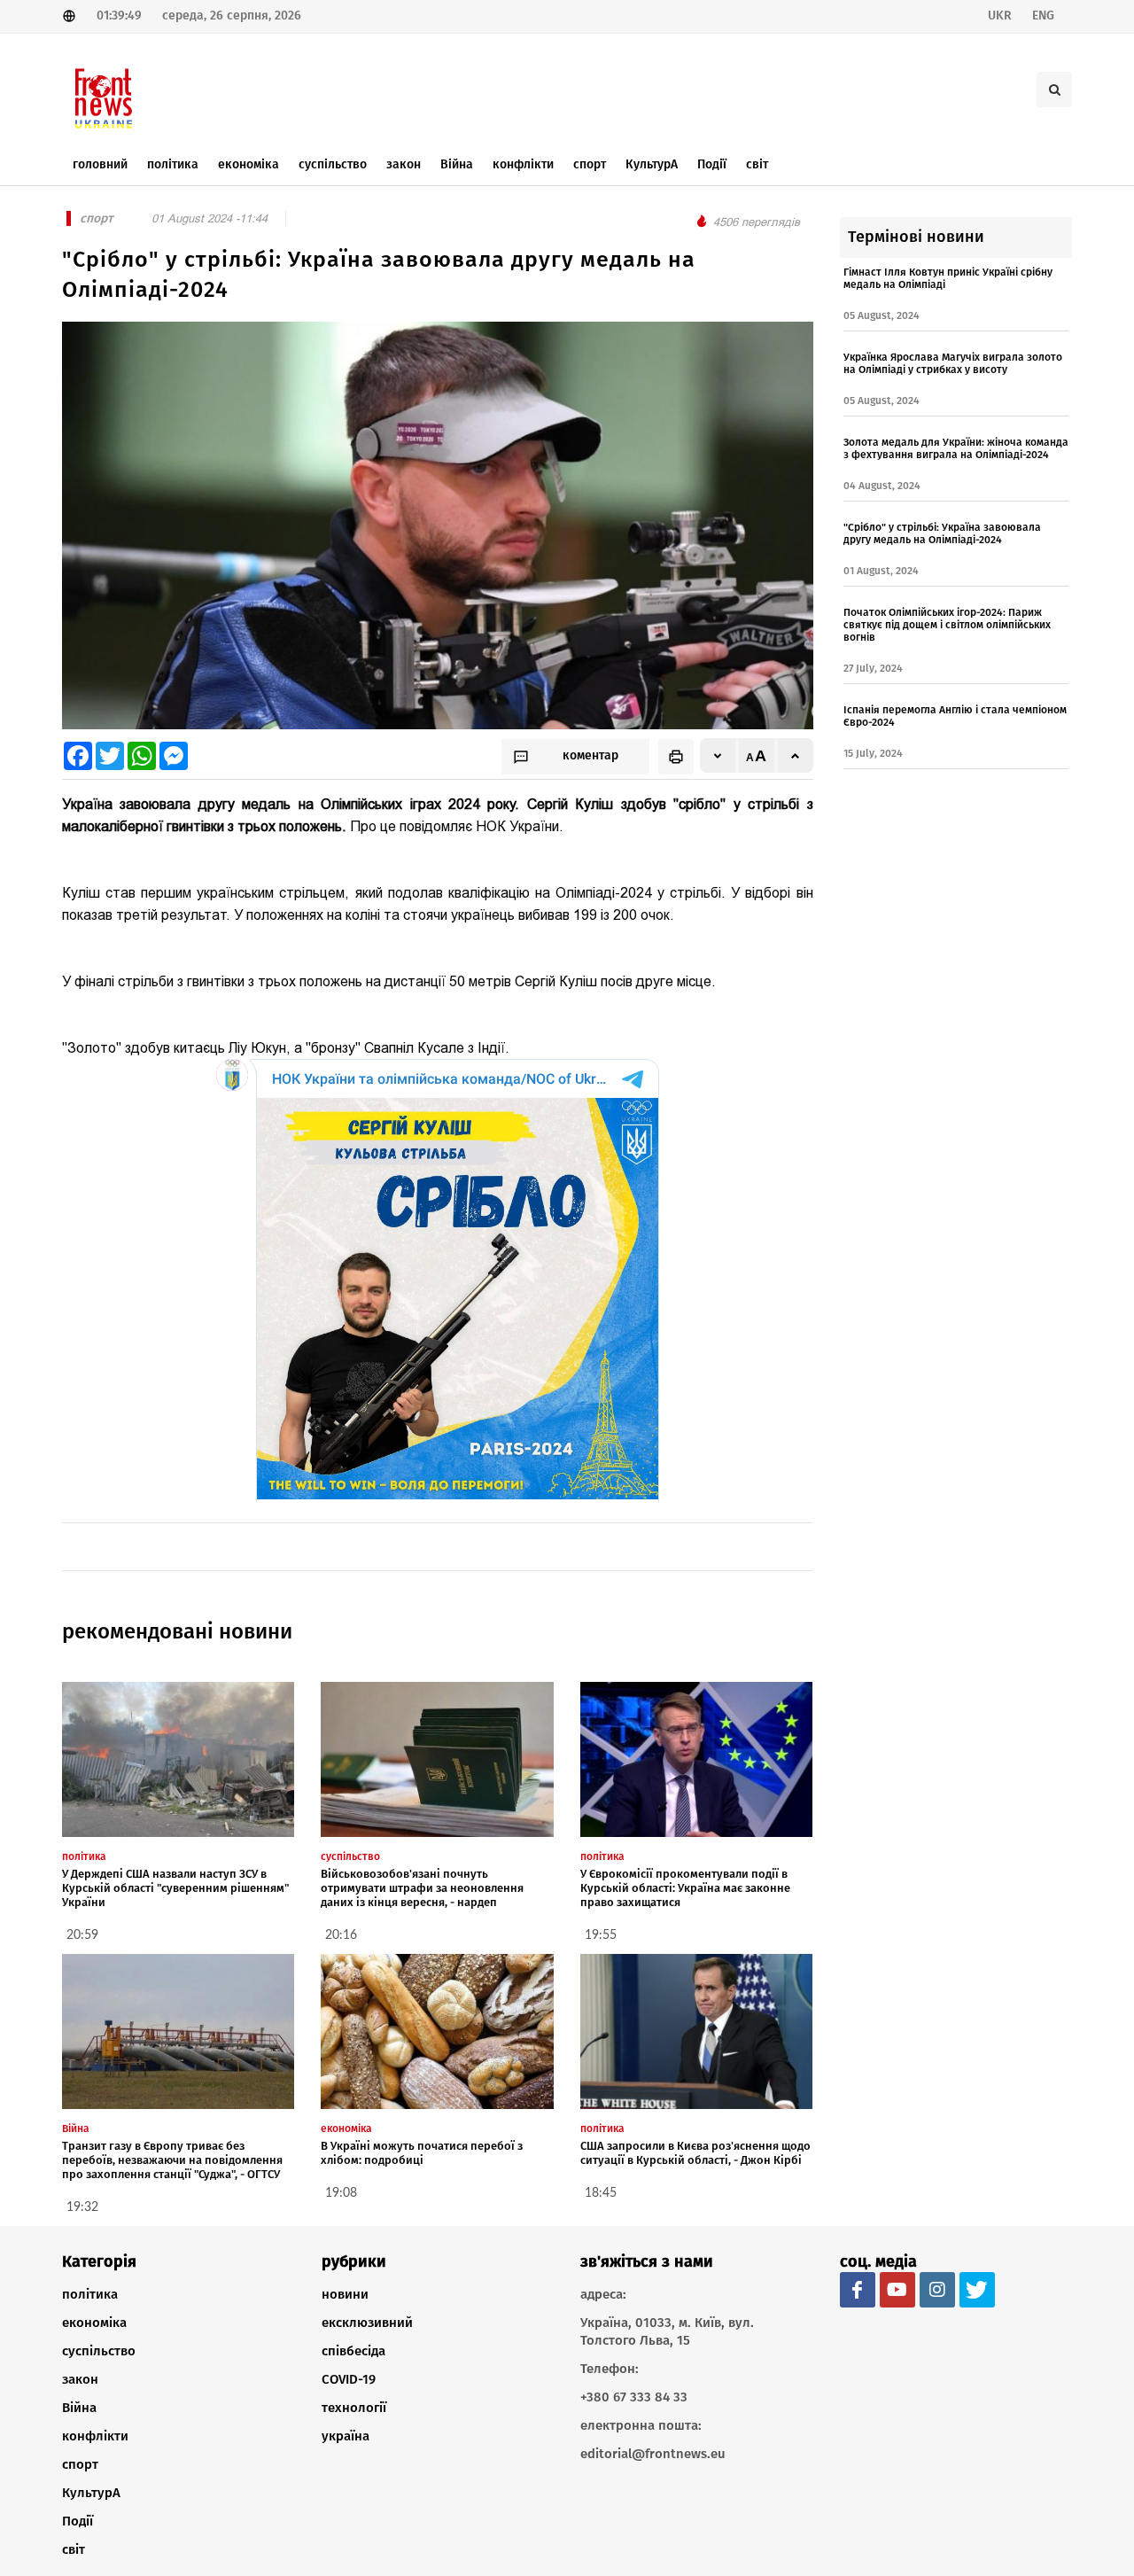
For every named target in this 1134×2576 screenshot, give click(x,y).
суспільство (99, 2351)
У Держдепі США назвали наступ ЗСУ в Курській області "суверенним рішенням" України (175, 1888)
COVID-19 (349, 2379)
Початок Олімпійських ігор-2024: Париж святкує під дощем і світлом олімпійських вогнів (947, 625)
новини (345, 2294)
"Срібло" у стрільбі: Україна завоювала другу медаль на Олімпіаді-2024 (942, 533)
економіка (94, 2323)
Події (78, 2521)
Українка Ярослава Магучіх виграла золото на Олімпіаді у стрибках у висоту (953, 363)
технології (354, 2408)
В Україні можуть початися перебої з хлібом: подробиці (422, 2153)
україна (346, 2436)
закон (80, 2379)
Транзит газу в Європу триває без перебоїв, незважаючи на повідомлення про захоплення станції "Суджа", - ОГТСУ (172, 2160)
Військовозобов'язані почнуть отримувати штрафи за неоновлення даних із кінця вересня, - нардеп (422, 1888)
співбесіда (353, 2351)
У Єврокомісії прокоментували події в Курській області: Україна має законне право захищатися (685, 1888)
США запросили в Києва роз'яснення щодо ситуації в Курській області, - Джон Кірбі (695, 2153)
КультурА (91, 2493)
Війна (79, 2408)
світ (74, 2549)
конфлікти (95, 2436)
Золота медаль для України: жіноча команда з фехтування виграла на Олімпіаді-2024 (956, 448)
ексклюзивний (367, 2323)
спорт (80, 2464)
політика (90, 2294)
